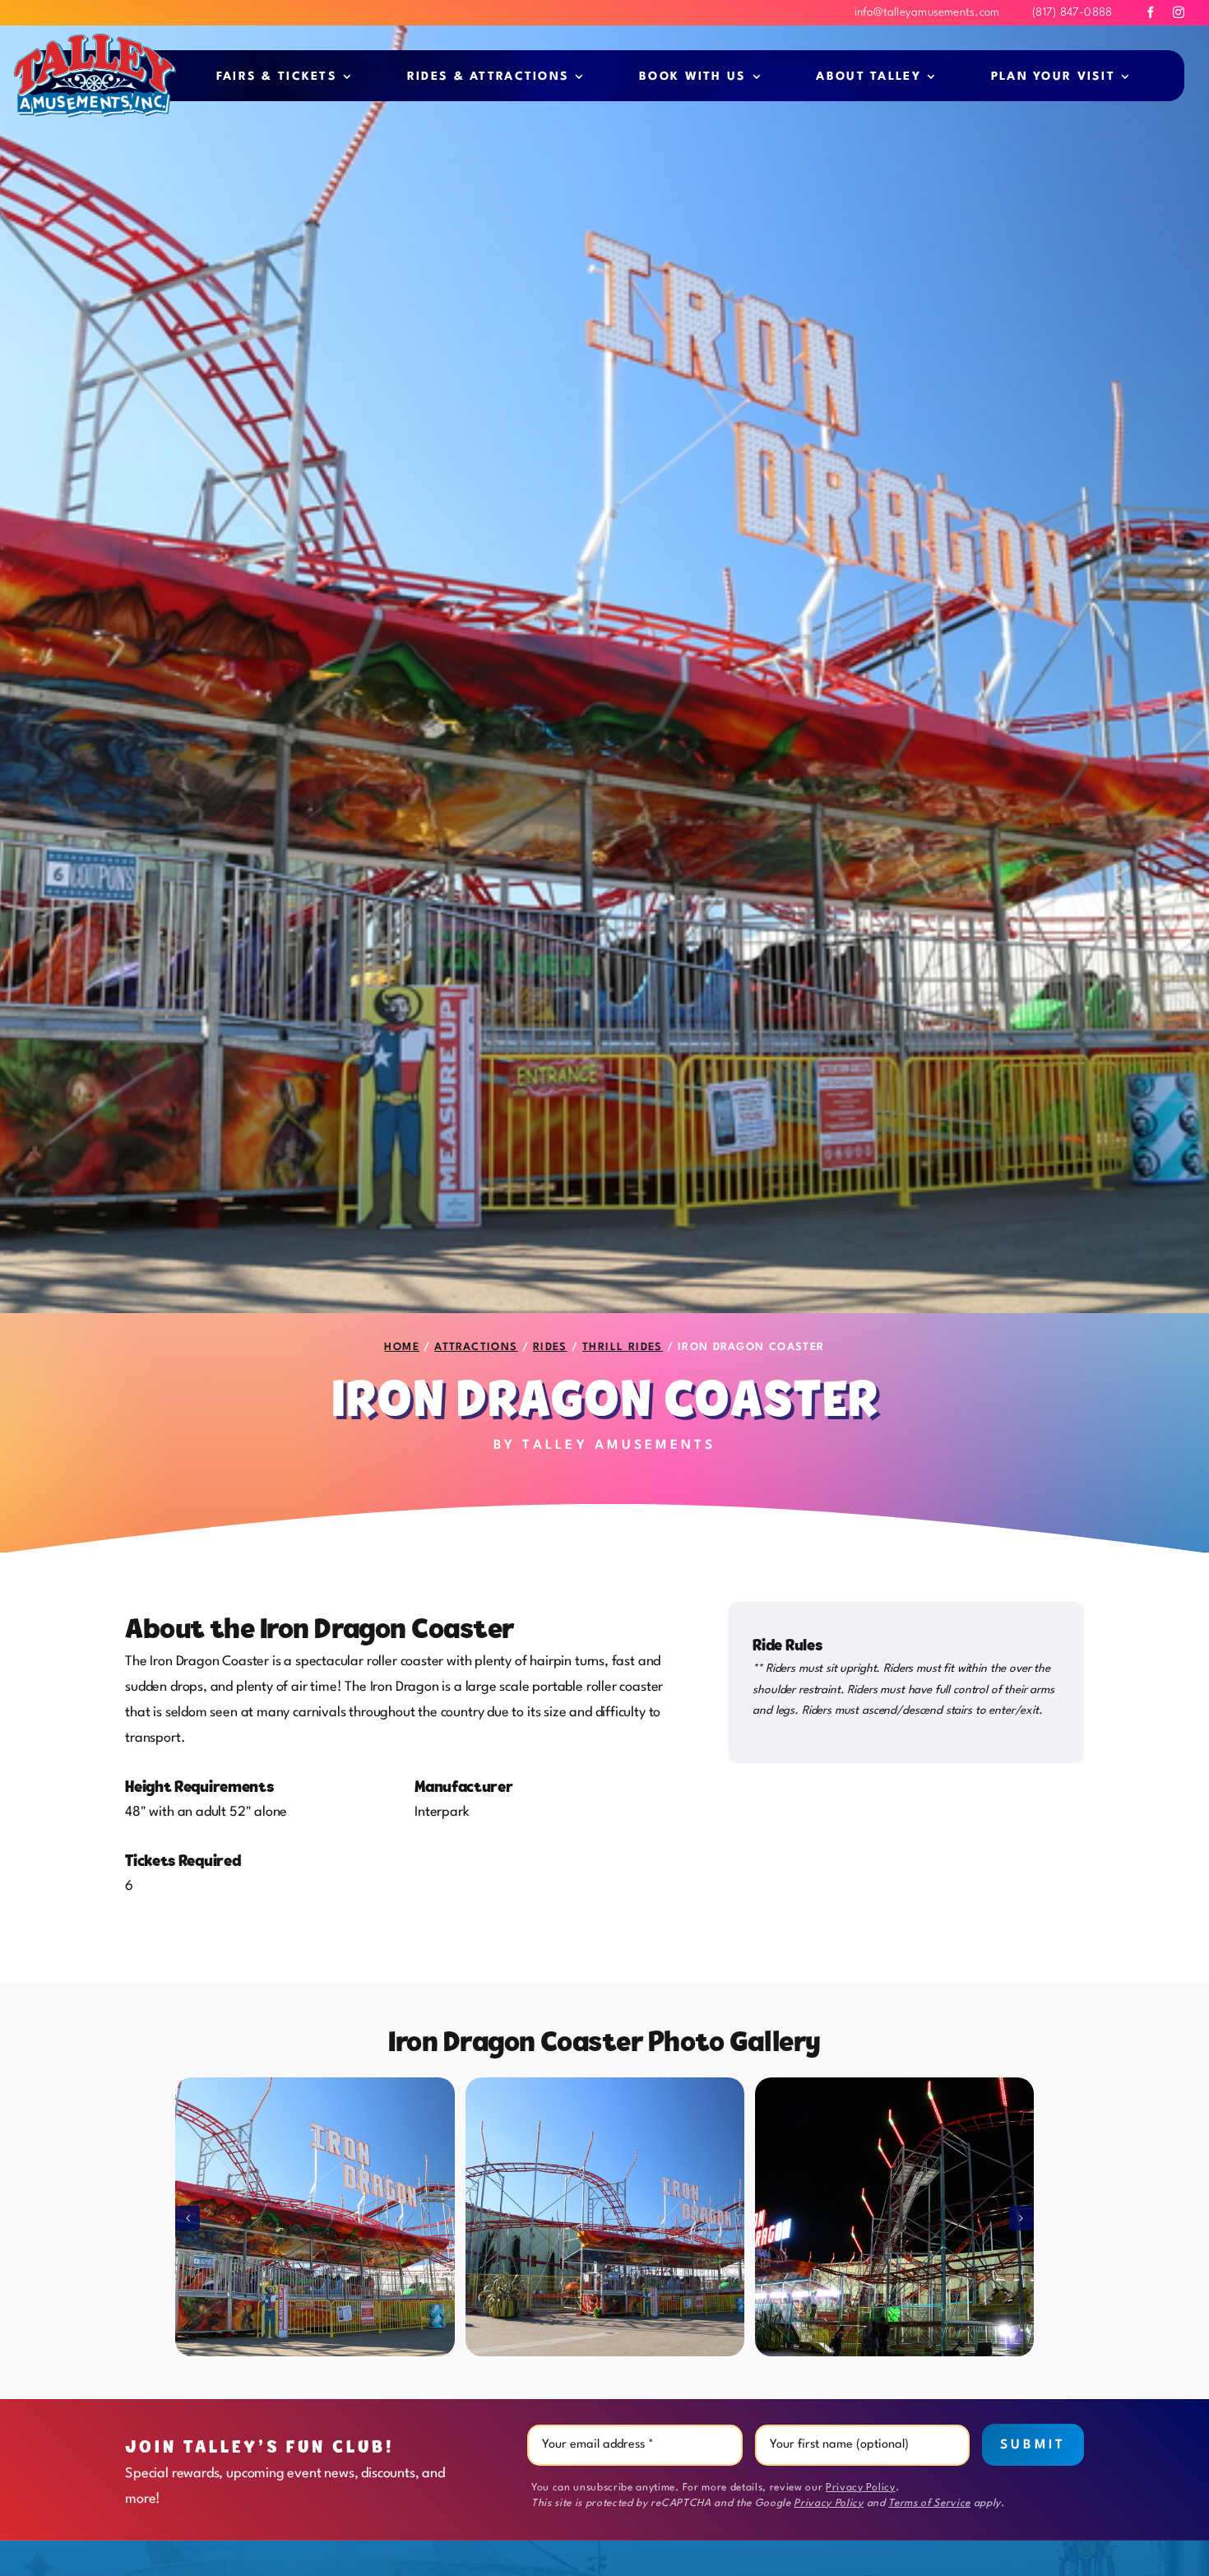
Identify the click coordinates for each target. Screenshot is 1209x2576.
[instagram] (1179, 12)
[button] (188, 2218)
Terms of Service (929, 2504)
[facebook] (1151, 12)
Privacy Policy (860, 2488)
